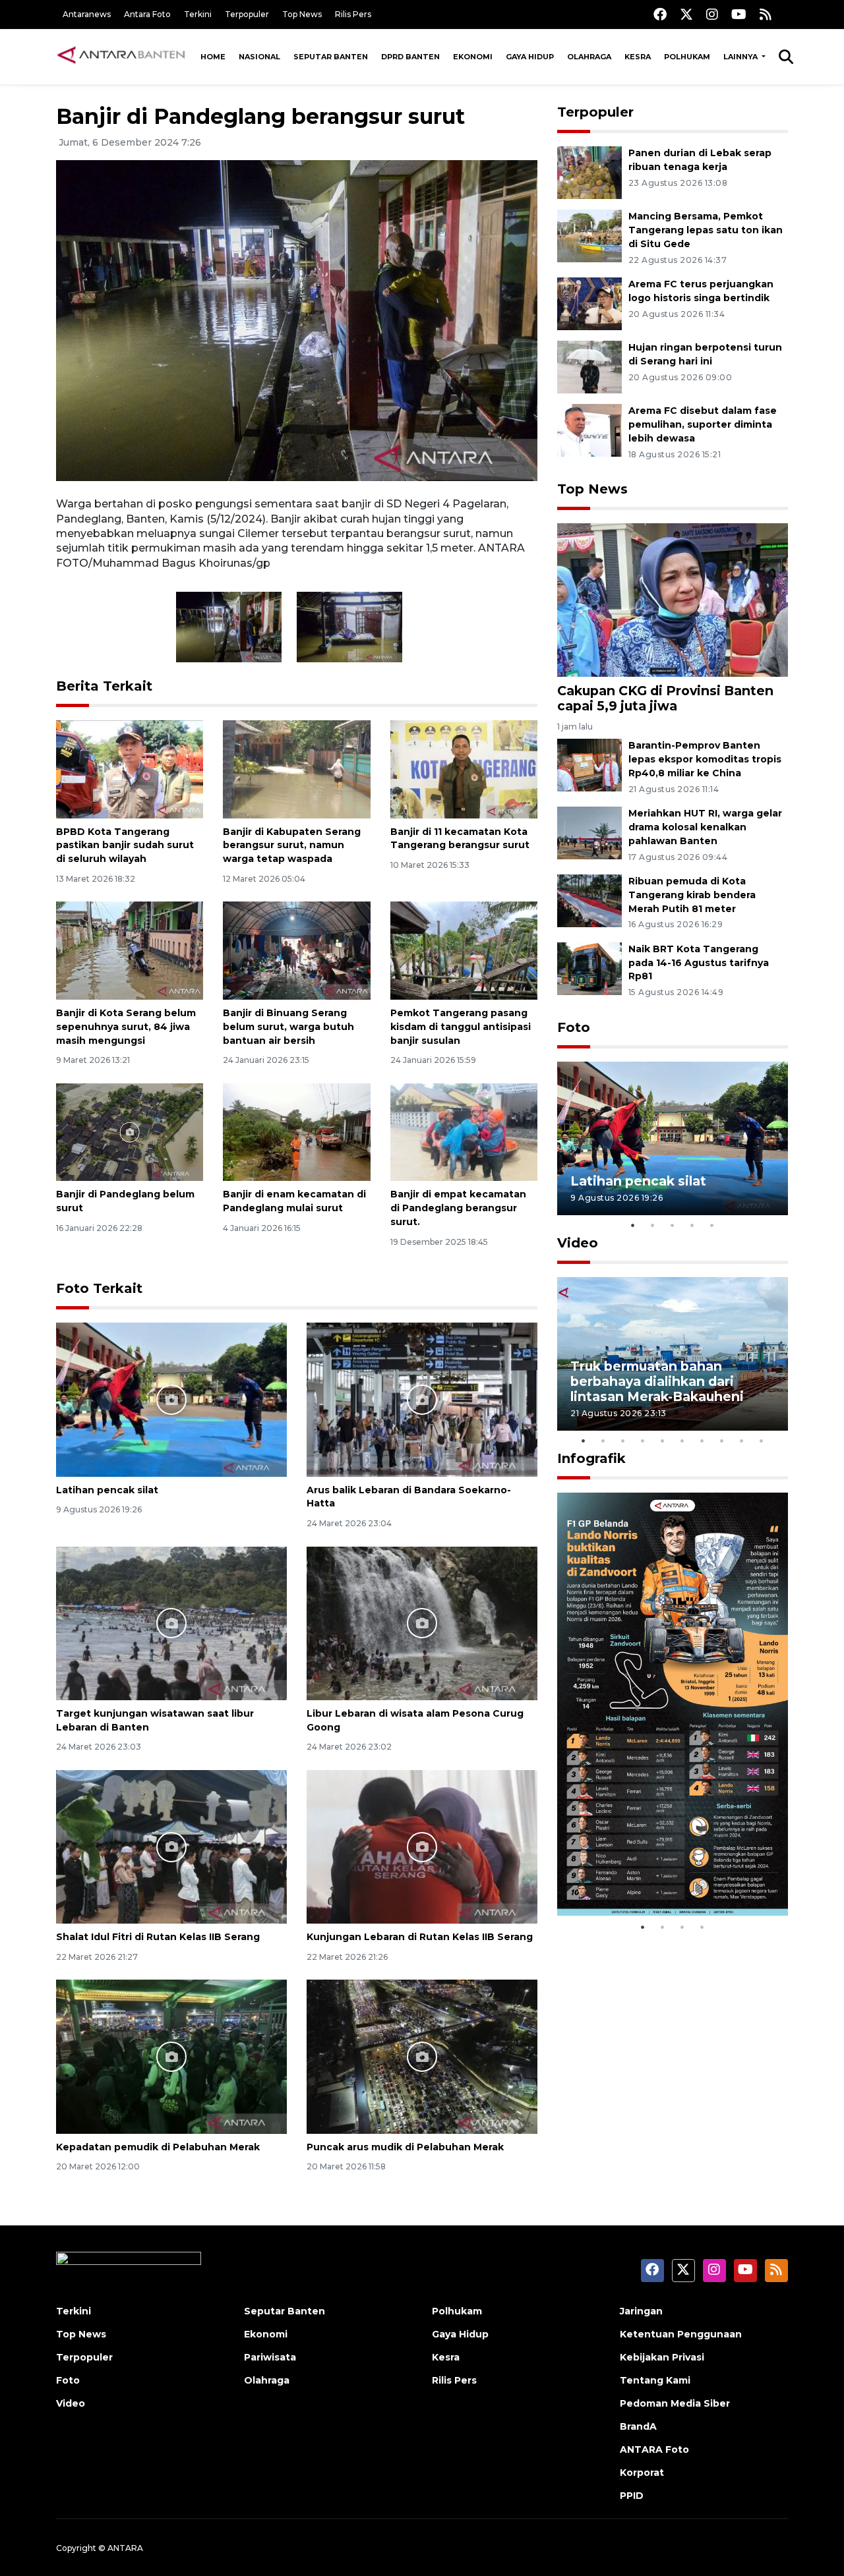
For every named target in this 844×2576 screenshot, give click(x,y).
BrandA (638, 2426)
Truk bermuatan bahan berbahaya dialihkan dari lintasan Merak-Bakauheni (657, 1381)
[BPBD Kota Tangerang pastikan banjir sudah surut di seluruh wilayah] (130, 768)
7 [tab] (702, 1441)
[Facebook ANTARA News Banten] (660, 14)
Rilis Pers (353, 14)
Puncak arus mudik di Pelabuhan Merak (405, 2147)
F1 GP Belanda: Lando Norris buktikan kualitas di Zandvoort (672, 1874)
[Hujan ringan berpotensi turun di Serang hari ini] (589, 366)
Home (213, 57)
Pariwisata (270, 2357)
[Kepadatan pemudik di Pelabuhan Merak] (171, 2056)
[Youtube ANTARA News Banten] (739, 14)
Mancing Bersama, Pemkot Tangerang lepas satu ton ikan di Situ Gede (706, 230)
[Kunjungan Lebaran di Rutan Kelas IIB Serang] (422, 1846)
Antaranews (87, 14)
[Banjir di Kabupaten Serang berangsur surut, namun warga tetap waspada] (296, 768)
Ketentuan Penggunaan (681, 2334)
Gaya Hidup (530, 57)
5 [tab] (712, 1225)
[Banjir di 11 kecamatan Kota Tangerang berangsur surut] (464, 768)
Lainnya (741, 57)
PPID (632, 2496)
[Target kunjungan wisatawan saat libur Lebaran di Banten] (171, 1622)
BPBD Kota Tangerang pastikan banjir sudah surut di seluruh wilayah (125, 845)
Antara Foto (147, 14)
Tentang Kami (655, 2380)
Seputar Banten (331, 57)
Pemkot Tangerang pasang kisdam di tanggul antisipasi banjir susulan (461, 1027)
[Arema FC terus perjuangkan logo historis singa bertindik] (589, 303)
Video (578, 1243)
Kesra (638, 57)
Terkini (198, 14)
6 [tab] (682, 1441)
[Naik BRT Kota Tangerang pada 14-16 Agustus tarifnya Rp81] (589, 968)
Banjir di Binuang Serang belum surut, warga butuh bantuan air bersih (288, 1027)
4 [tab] (692, 1225)
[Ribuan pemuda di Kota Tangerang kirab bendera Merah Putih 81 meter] (589, 900)
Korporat (642, 2473)
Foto (574, 1027)
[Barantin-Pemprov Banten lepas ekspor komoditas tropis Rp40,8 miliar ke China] (589, 765)
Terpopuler (247, 14)
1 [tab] (633, 1225)
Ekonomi (473, 57)
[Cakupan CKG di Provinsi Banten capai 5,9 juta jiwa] (673, 599)
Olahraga (589, 57)
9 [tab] (742, 1441)
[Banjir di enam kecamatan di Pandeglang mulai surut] (296, 1131)
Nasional (259, 57)
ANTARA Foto (654, 2449)
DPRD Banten (410, 57)
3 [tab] (673, 1225)
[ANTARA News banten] (122, 57)
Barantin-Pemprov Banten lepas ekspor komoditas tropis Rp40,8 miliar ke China (705, 759)
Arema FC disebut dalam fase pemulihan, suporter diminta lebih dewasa (703, 424)
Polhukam (687, 57)
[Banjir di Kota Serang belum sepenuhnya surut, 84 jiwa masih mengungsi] (130, 950)
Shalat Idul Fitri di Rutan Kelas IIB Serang (158, 1937)
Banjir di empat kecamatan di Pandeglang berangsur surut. (458, 1208)
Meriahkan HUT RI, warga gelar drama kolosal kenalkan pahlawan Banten (705, 827)
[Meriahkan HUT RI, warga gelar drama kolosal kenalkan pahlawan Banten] (589, 832)
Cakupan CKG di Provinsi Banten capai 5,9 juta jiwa (665, 698)
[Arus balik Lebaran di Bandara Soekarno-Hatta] (422, 1399)
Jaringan (641, 2311)
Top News (302, 14)
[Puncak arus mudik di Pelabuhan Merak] (422, 2056)
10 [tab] (762, 1441)
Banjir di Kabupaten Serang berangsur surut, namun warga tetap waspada (292, 845)
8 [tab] (722, 1441)
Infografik (591, 1458)
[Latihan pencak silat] (171, 1399)
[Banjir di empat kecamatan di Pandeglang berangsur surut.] (464, 1131)
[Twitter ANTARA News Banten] (686, 14)
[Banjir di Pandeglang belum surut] (130, 1131)
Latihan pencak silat (107, 1490)
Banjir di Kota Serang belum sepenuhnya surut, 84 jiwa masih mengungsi (126, 1027)
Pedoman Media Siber (675, 2403)
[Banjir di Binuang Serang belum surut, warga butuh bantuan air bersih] (296, 950)
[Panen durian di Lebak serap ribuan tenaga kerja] (589, 172)
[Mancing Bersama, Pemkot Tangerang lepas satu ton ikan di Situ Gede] (589, 236)
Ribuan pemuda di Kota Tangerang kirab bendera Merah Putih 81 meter (692, 895)
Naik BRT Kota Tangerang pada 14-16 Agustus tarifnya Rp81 (699, 963)
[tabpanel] (673, 1138)
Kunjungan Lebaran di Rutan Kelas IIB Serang (420, 1937)
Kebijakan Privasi (662, 2357)
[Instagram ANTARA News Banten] (712, 14)
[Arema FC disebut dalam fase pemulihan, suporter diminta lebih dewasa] (589, 429)
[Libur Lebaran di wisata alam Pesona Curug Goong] (422, 1622)
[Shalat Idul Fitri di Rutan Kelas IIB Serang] (171, 1846)
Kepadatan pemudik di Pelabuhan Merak (158, 2147)
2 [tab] (653, 1225)
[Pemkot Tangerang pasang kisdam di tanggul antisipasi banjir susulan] (464, 950)
